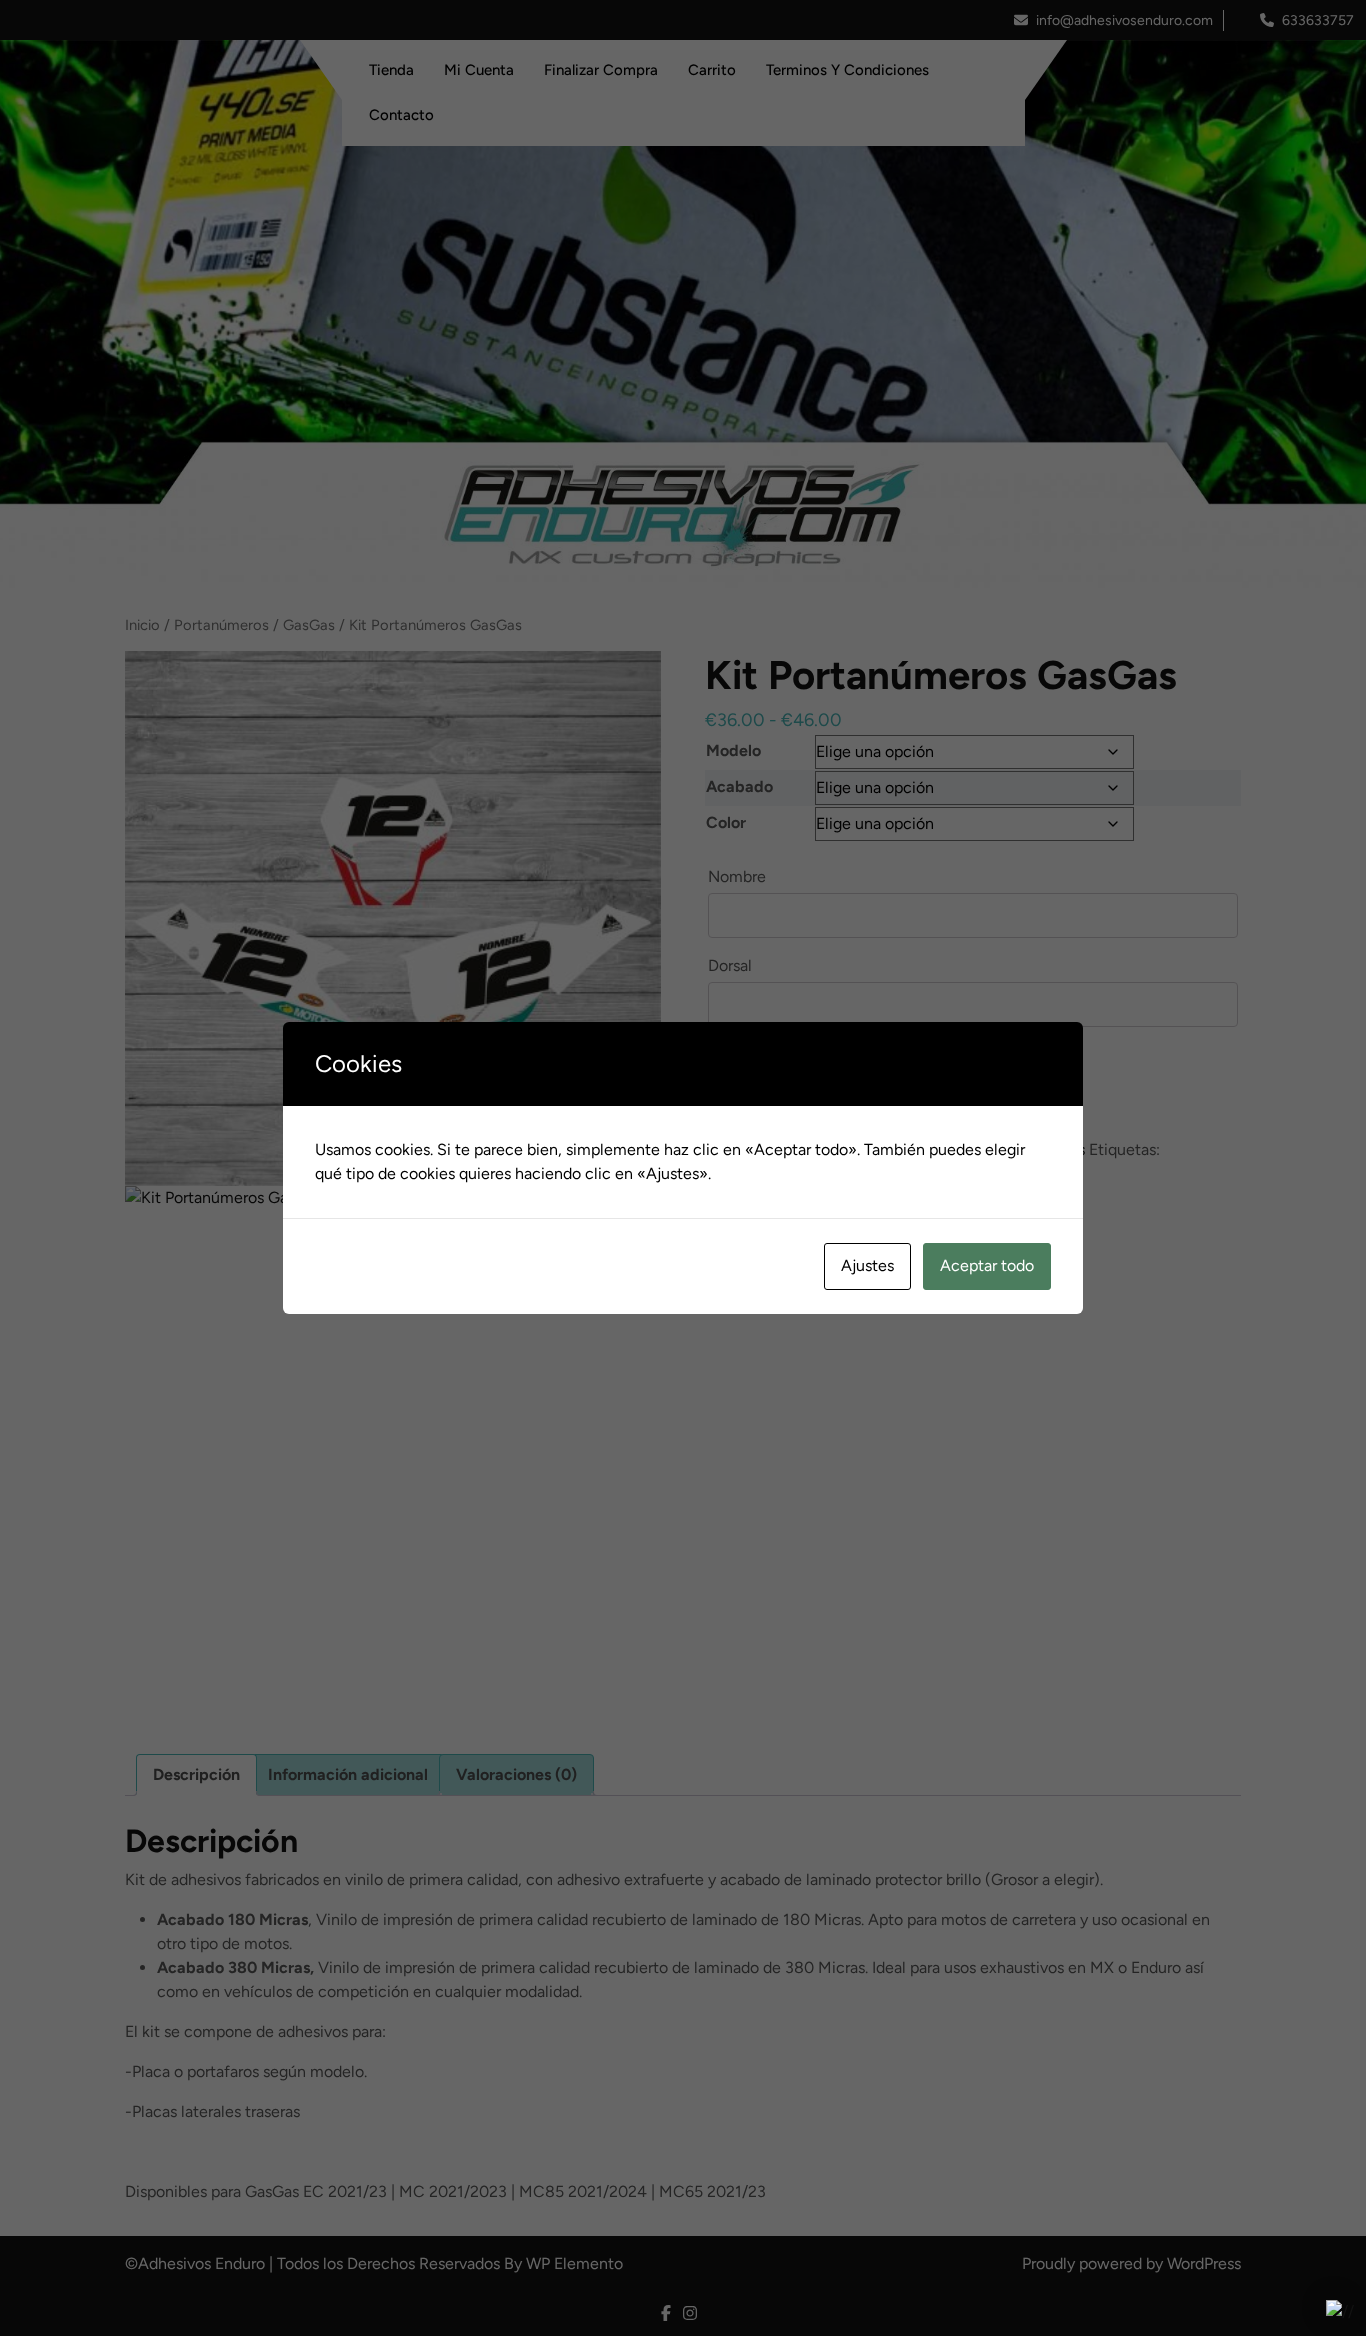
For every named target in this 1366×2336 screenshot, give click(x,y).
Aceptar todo (987, 1265)
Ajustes (867, 1265)
